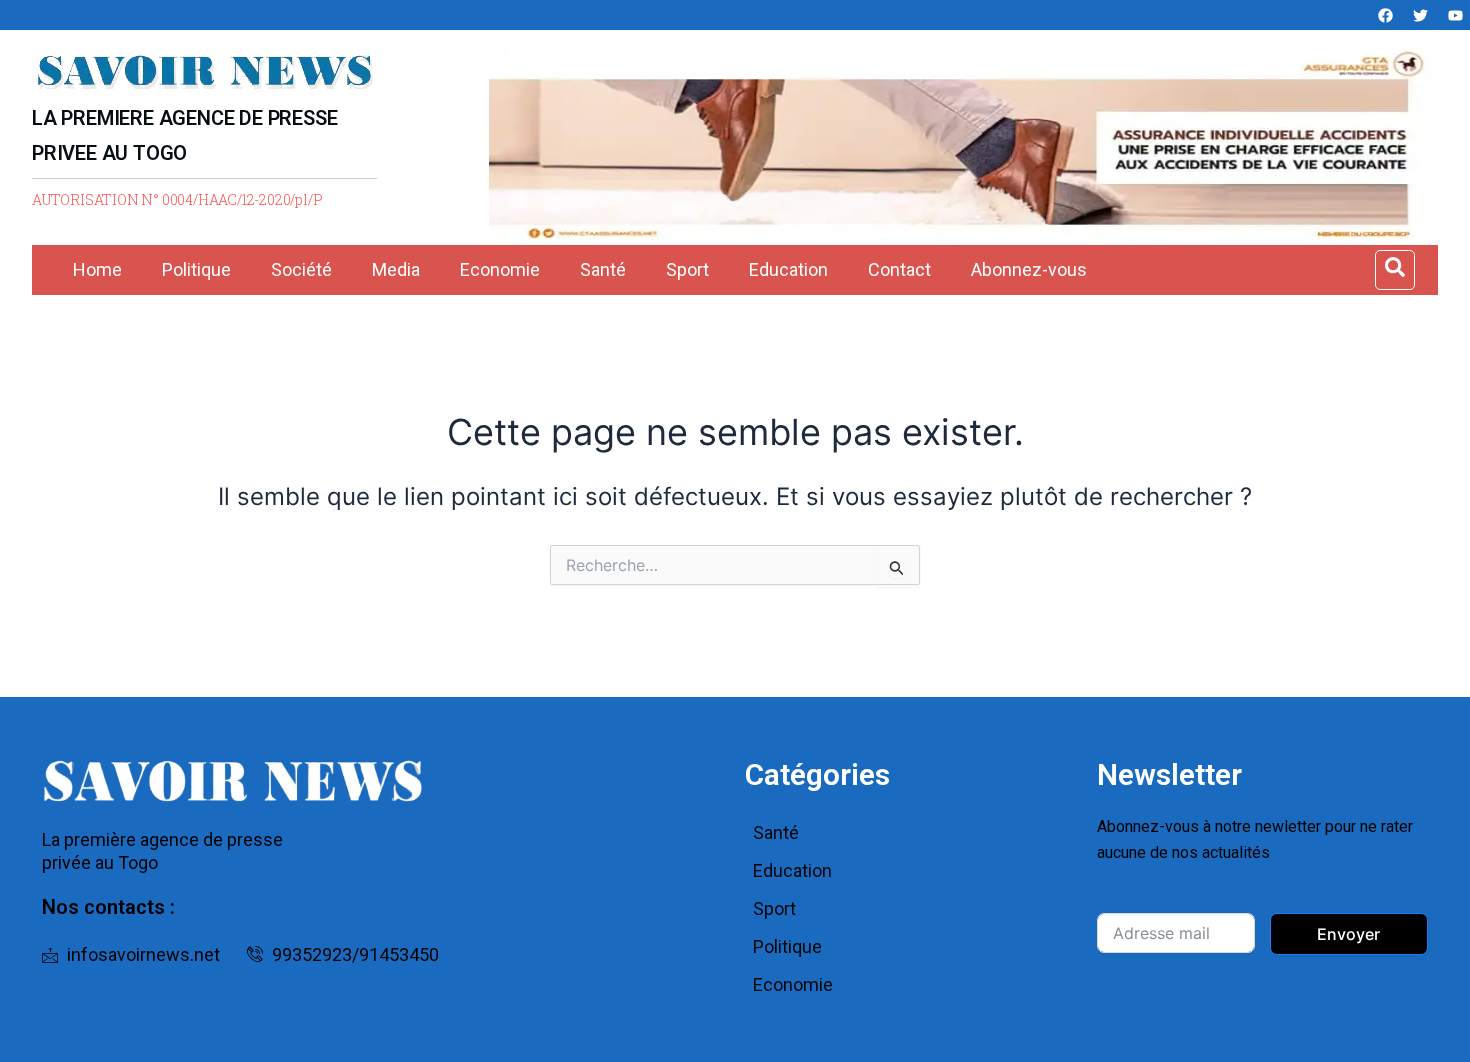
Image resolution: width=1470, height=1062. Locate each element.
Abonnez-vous (1029, 269)
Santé (603, 269)
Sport (687, 269)
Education (788, 269)
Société (301, 269)
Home (97, 269)
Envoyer (1348, 934)
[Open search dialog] (1395, 270)
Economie (500, 269)
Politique (196, 269)
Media (396, 269)
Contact (899, 269)
